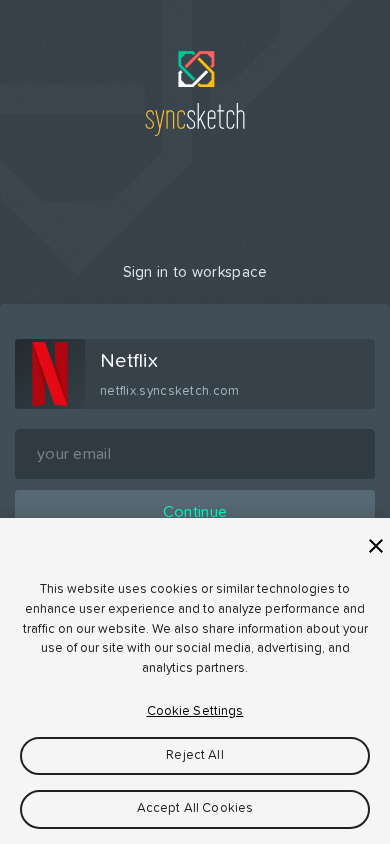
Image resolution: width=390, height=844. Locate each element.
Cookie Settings (195, 711)
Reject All (194, 755)
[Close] (376, 546)
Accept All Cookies (195, 808)
